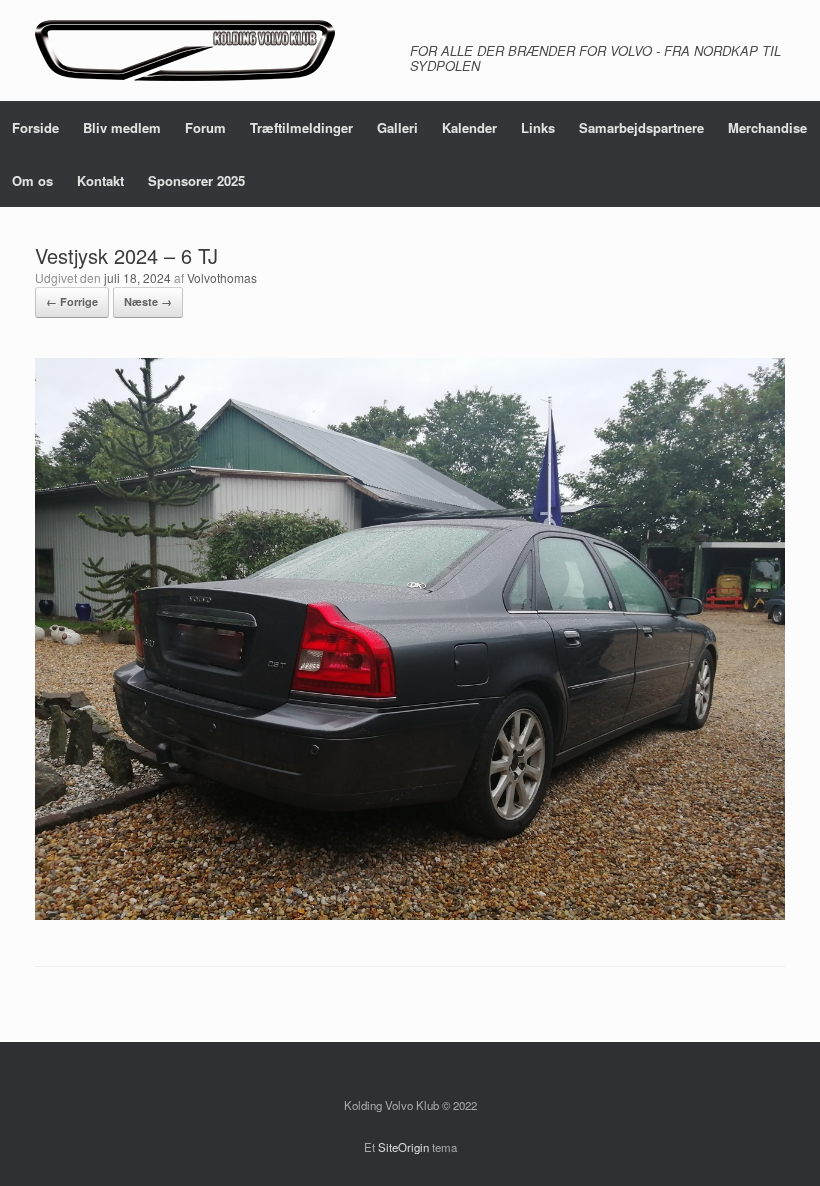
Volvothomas (222, 277)
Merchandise (767, 127)
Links (538, 127)
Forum (205, 127)
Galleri (397, 127)
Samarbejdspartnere (641, 127)
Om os (32, 180)
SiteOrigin (403, 1147)
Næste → (148, 301)
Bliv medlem (122, 127)
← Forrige (72, 301)
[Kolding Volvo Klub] (185, 50)
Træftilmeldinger (301, 127)
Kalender (469, 127)
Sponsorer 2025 (196, 180)
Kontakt (100, 180)
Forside (35, 127)
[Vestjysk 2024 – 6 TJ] (410, 914)
